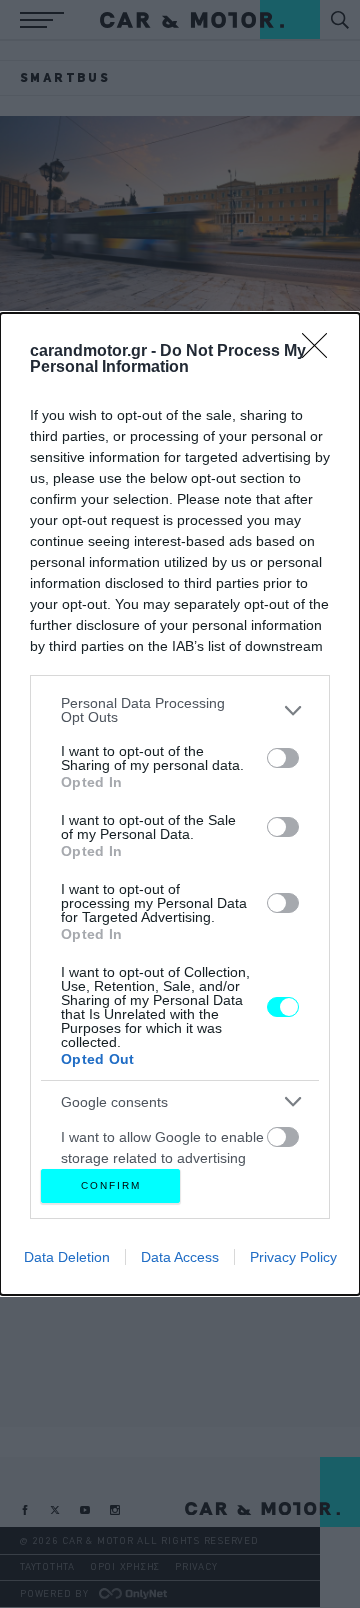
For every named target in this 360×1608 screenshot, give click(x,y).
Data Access (180, 1257)
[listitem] (180, 710)
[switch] (283, 758)
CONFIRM (111, 1185)
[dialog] (180, 803)
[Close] (321, 352)
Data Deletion (67, 1257)
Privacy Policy (293, 1257)
